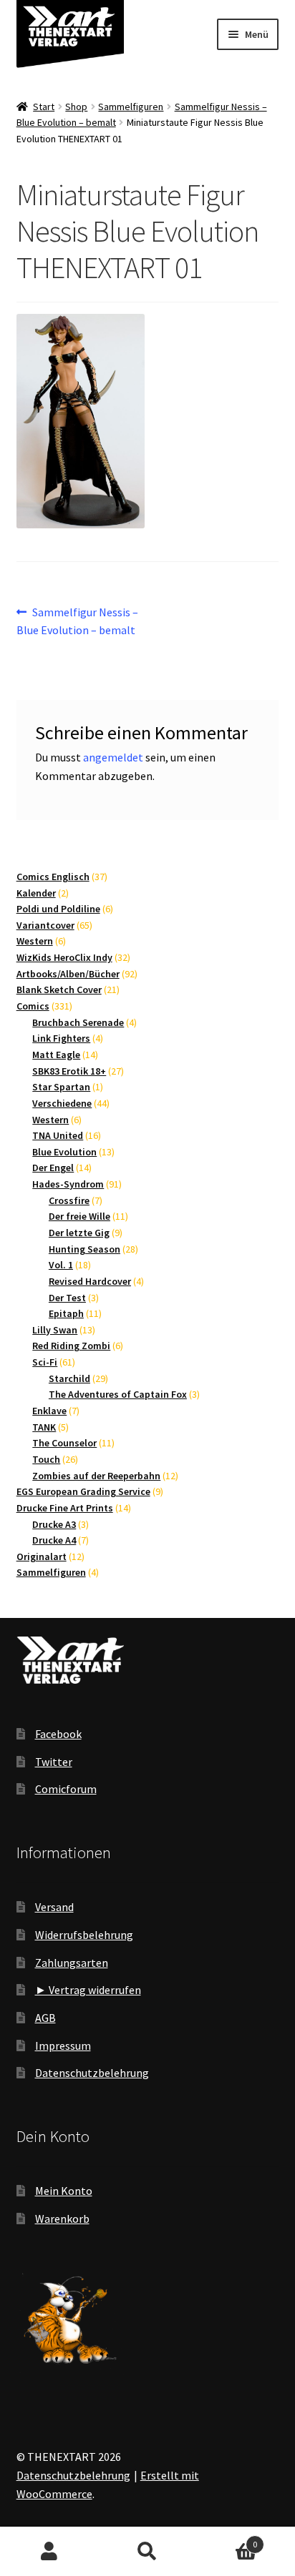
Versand (54, 1907)
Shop (76, 107)
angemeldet (113, 757)
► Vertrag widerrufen (88, 1990)
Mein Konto (64, 2191)
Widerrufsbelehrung (84, 1935)
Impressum (63, 2045)
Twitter (54, 1762)
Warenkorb (62, 2219)
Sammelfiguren (131, 107)
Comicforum (66, 1789)
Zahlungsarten (72, 1963)
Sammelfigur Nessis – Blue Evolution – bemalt (78, 621)
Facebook (58, 1734)
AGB (45, 2018)
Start (44, 107)
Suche (147, 2552)
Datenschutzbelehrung (92, 2073)
